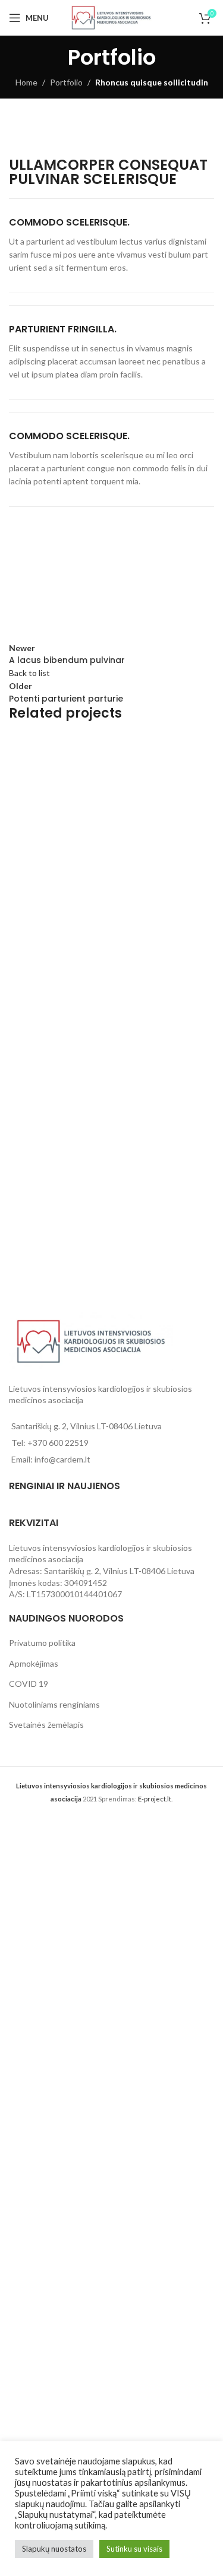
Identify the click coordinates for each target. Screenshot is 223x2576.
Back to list (29, 673)
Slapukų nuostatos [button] (54, 2549)
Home (26, 82)
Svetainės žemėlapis (46, 1725)
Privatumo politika (42, 1643)
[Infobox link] (111, 246)
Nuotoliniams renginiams (54, 1704)
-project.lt (155, 1799)
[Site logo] (112, 17)
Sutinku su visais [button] (134, 2549)
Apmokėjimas (34, 1663)
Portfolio (66, 82)
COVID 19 (29, 1684)
